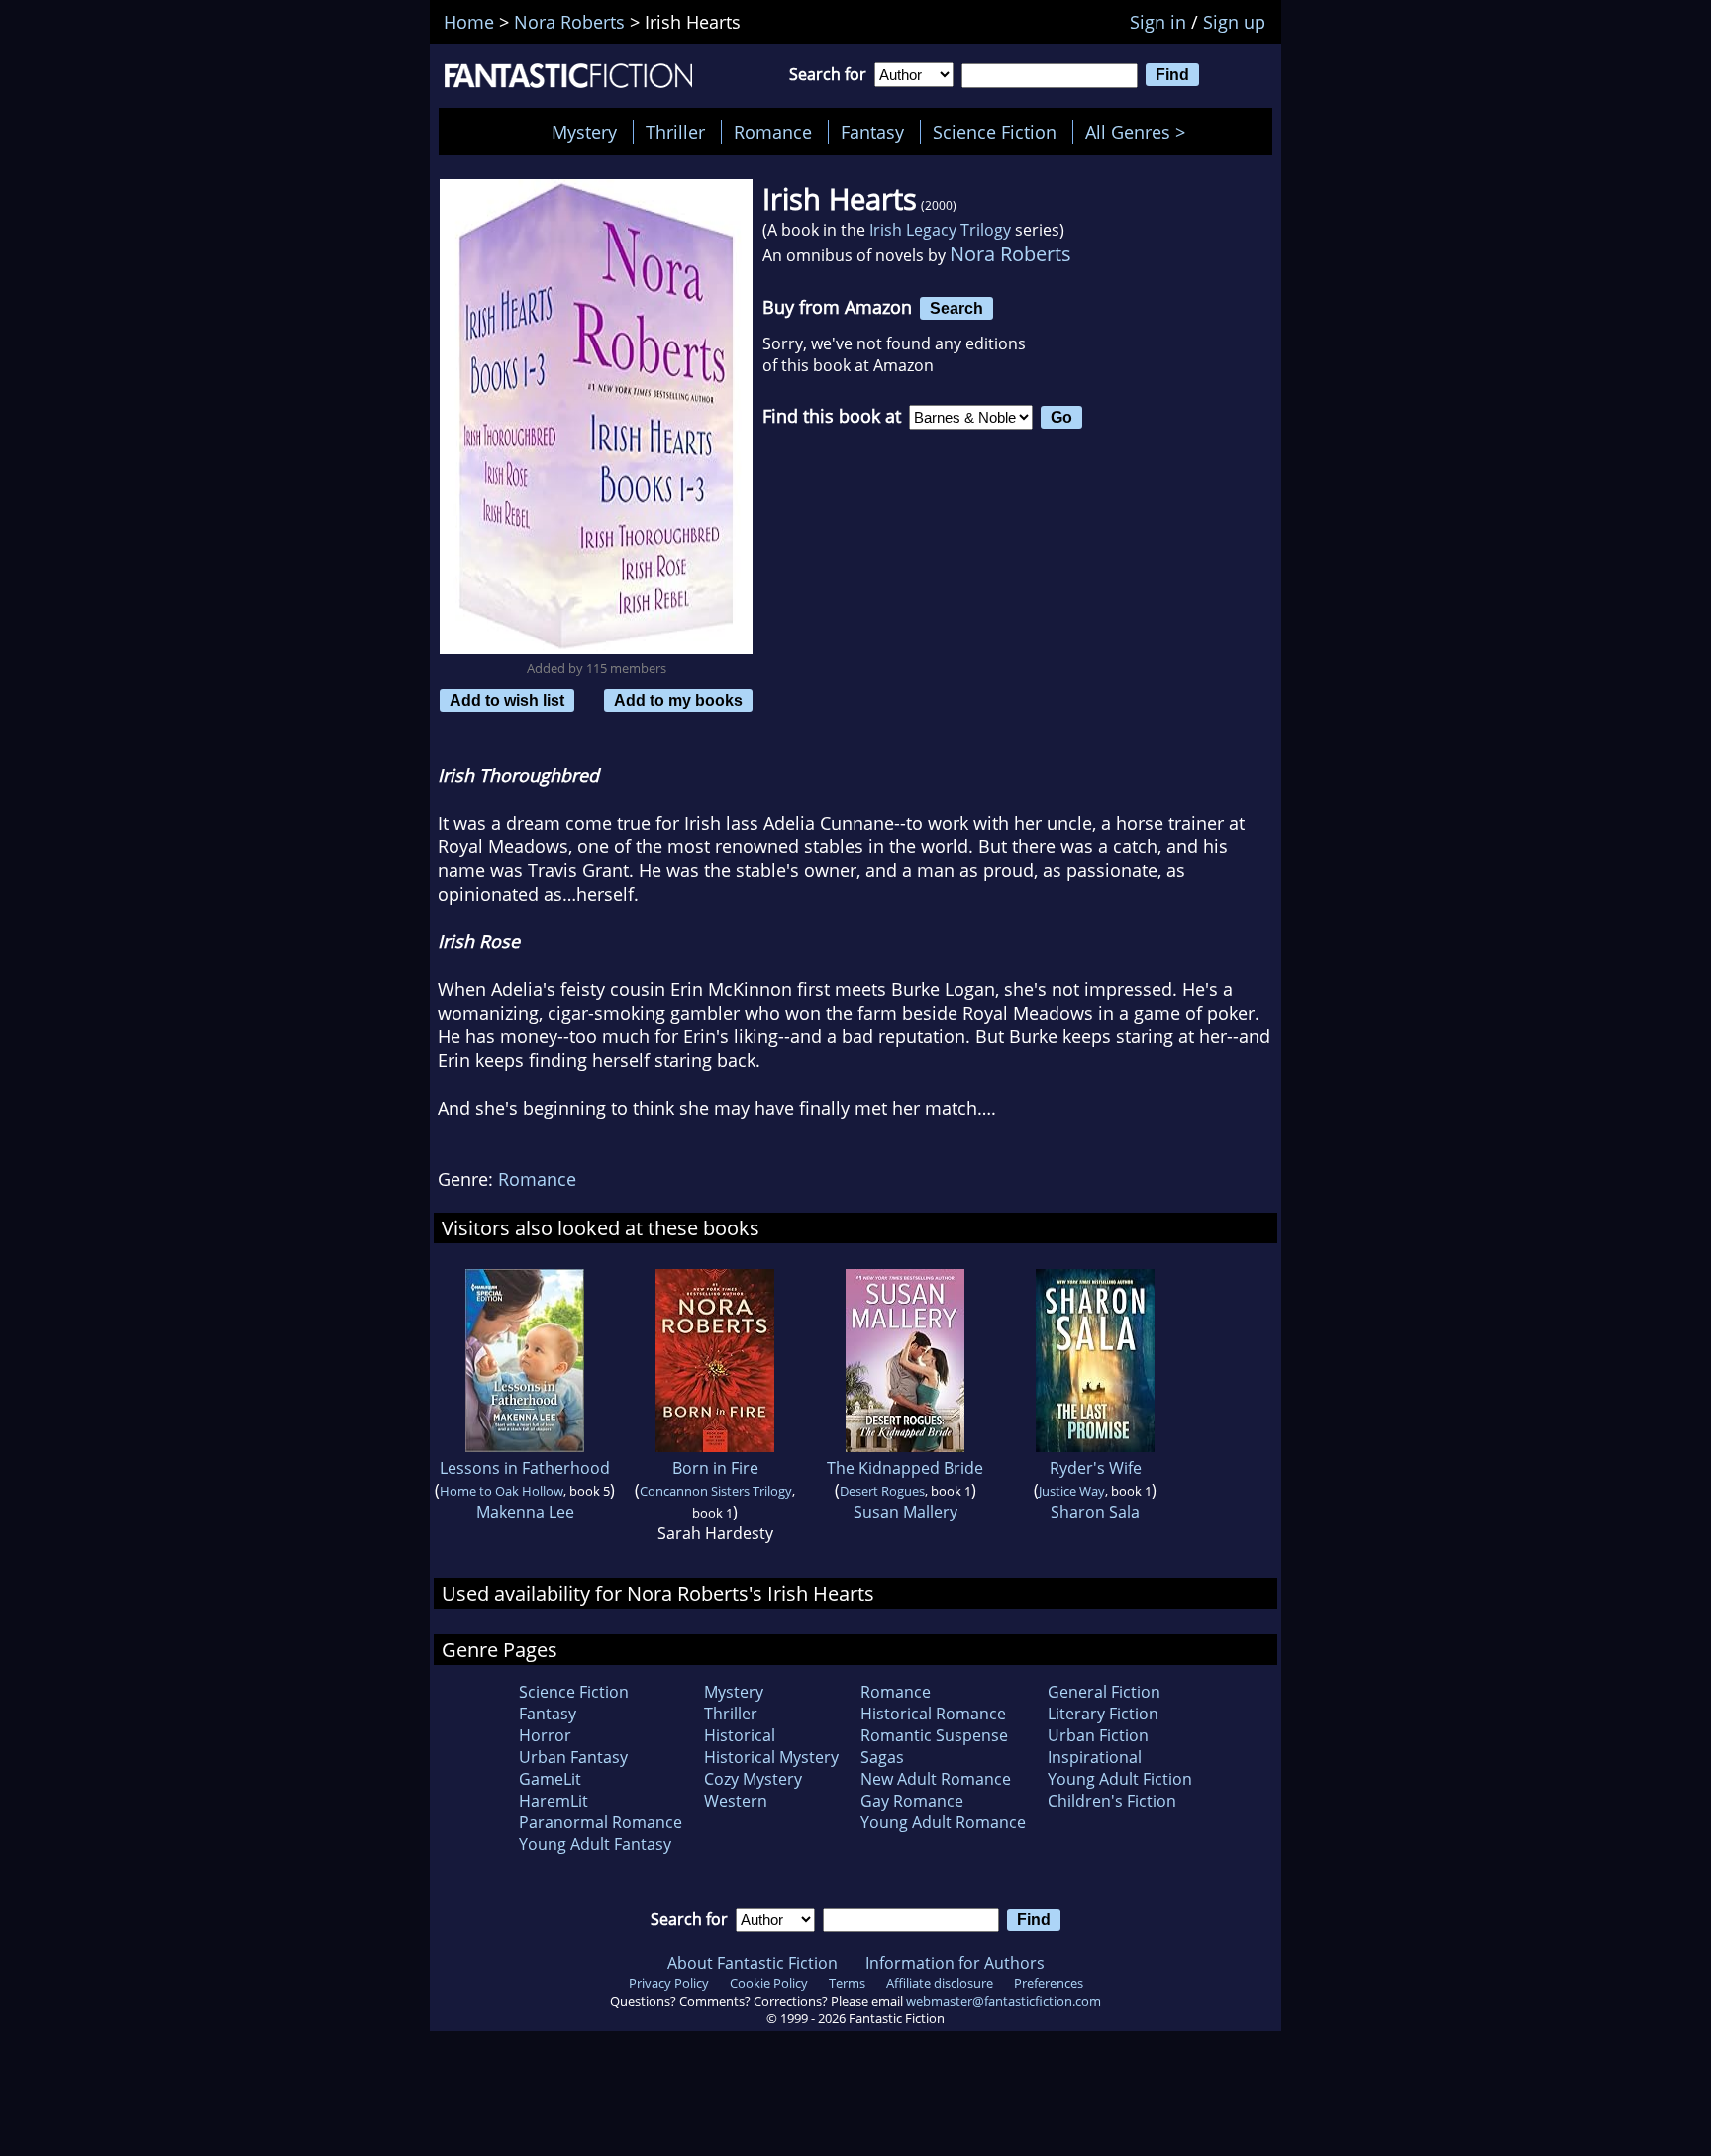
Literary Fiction (1103, 1714)
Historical (740, 1735)
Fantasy (872, 132)
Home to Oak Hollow (502, 1491)
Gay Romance (912, 1801)
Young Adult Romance (943, 1822)
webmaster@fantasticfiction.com (1004, 2001)
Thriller (675, 132)
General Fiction (1104, 1692)
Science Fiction (995, 132)
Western (736, 1801)
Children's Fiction (1112, 1801)
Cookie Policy (769, 1983)
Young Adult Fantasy (595, 1844)
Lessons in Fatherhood (525, 1468)
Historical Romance (933, 1714)
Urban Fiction (1098, 1735)
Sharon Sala (1095, 1512)
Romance (773, 132)
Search (956, 308)
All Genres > (1140, 132)
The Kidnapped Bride (905, 1468)
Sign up (1234, 22)
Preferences (1049, 1983)
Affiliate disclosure (940, 1983)
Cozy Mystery (753, 1779)
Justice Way (1072, 1491)
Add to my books (678, 700)
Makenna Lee (525, 1512)
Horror (545, 1735)
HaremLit (554, 1801)
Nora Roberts (1010, 254)
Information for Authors (955, 1963)
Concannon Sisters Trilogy (716, 1491)
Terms (847, 1983)
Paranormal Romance (601, 1822)
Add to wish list (507, 700)
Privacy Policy (669, 1983)
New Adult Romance (936, 1779)
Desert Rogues (882, 1491)
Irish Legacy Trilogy (940, 230)
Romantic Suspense (934, 1735)
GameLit (550, 1779)
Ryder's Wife (1096, 1468)
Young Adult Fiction (1120, 1779)
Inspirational (1095, 1757)
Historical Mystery (771, 1757)
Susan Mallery (906, 1512)
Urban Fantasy (573, 1757)
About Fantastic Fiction (753, 1963)
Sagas (882, 1757)
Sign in (1158, 22)
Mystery (584, 132)
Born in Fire (715, 1468)
